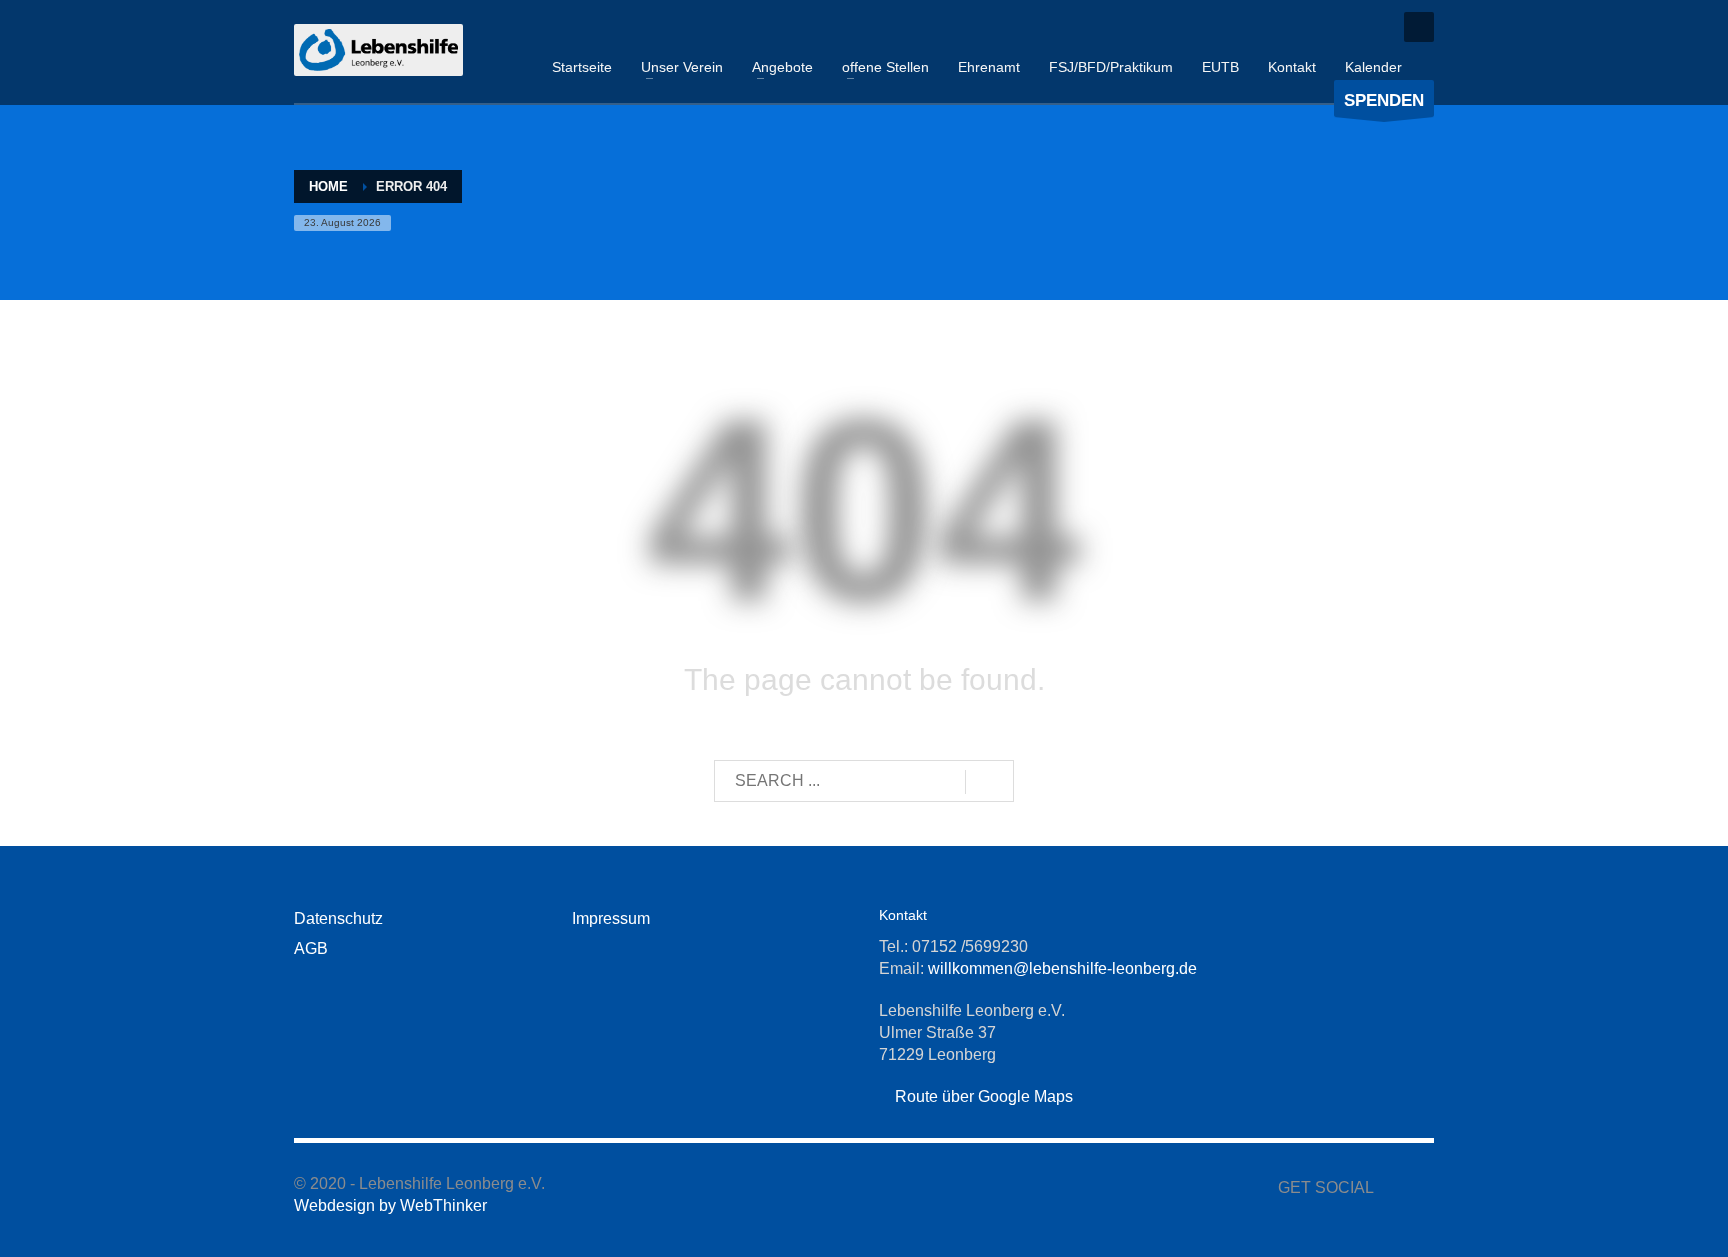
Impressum (611, 918)
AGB (311, 948)
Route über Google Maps (982, 1096)
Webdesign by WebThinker (390, 1205)
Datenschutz (338, 918)
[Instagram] (1369, 27)
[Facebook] (1339, 27)
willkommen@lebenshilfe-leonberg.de (1062, 968)
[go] (989, 782)
